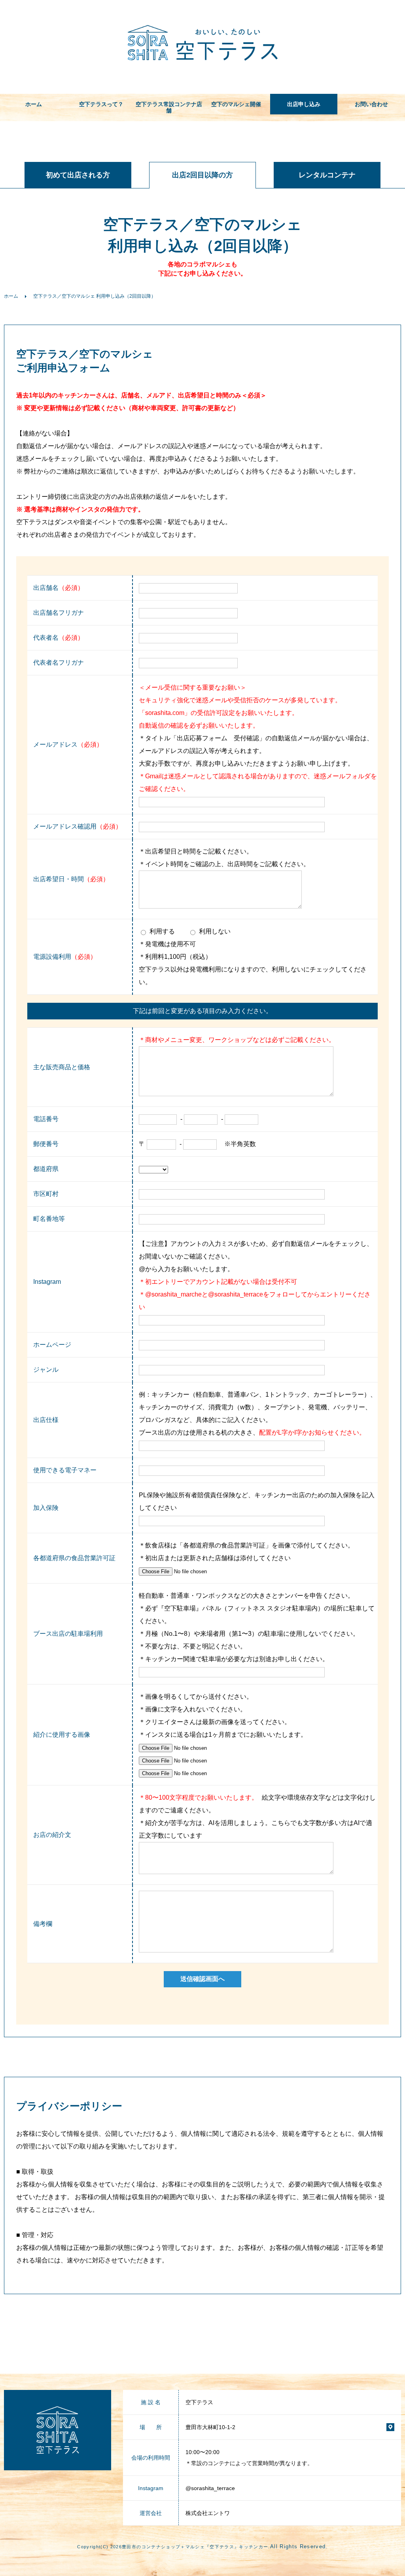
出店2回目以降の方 (202, 175)
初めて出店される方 (78, 175)
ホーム (34, 104)
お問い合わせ (371, 104)
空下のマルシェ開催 (236, 104)
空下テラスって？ (101, 104)
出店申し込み (304, 104)
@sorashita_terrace (210, 2488)
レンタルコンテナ (327, 175)
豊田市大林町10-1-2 (210, 2427)
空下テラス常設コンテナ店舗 (169, 107)
